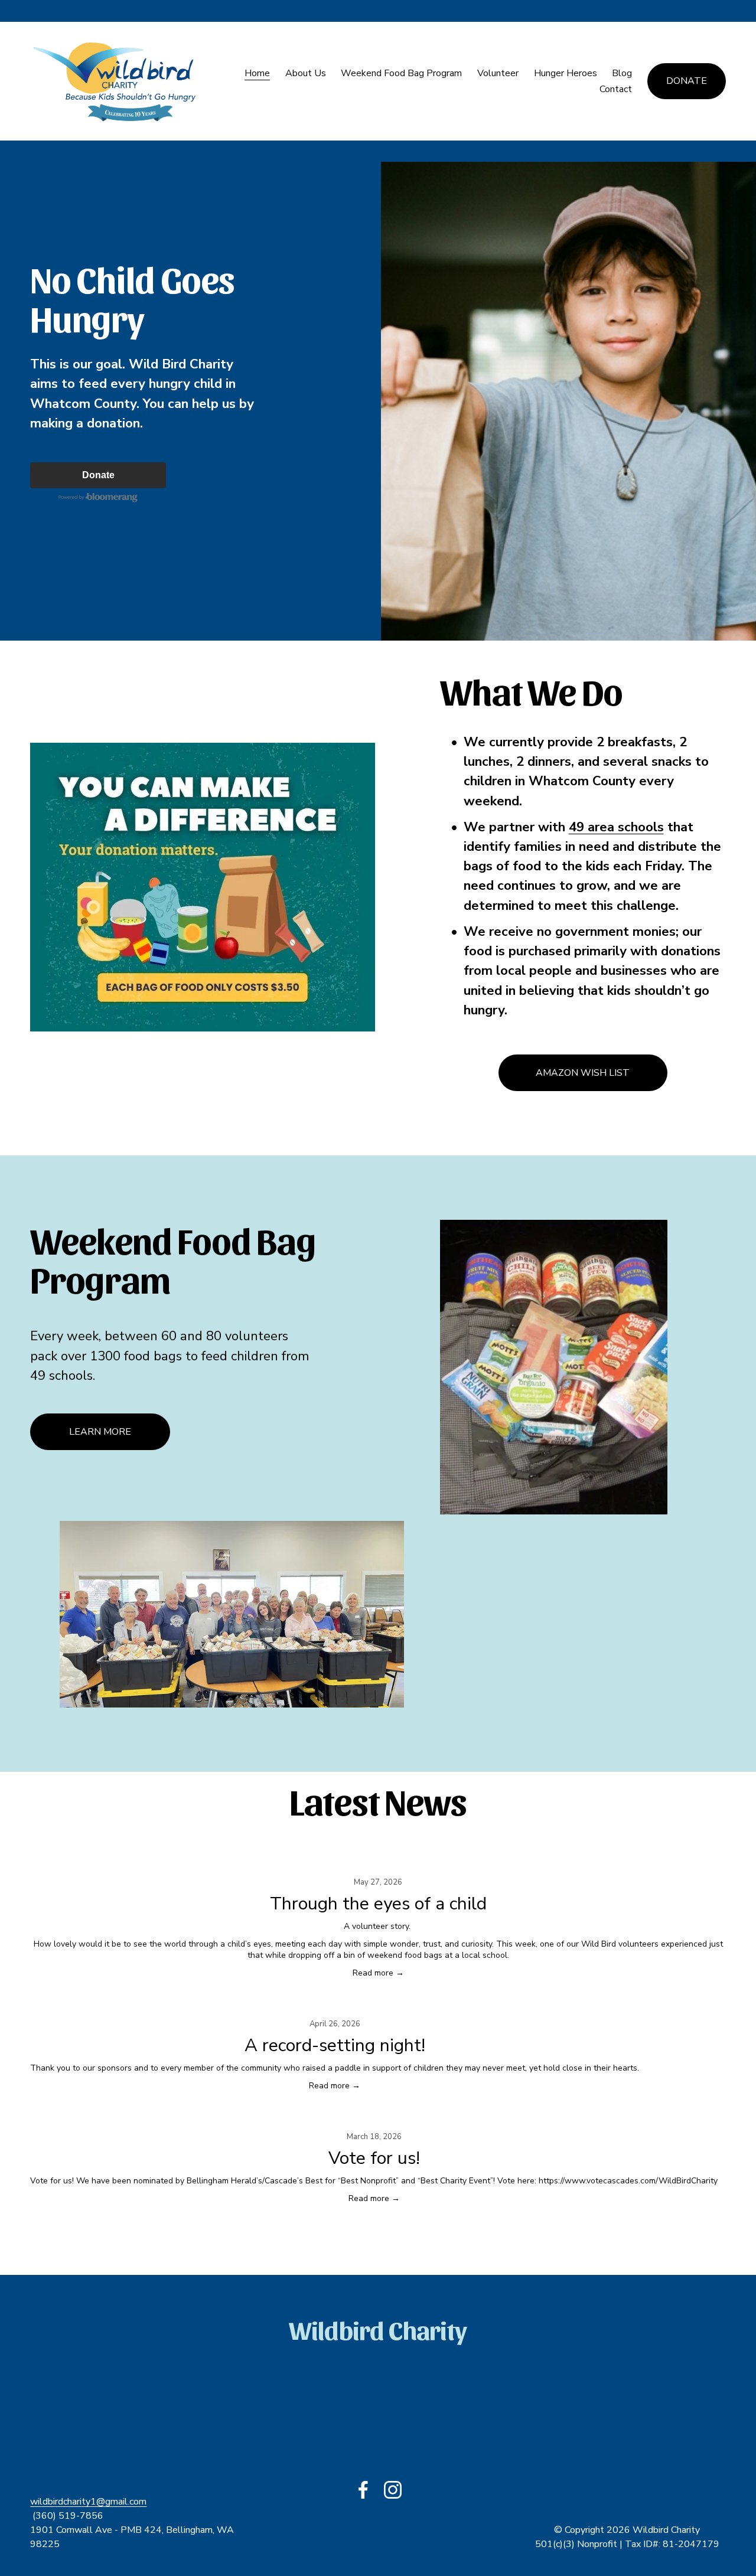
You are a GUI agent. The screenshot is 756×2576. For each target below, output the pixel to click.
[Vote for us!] (374, 2117)
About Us (306, 73)
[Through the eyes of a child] (378, 1863)
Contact (616, 89)
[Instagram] (393, 2490)
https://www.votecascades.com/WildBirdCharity (628, 2181)
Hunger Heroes (566, 73)
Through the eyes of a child (378, 1904)
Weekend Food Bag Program (401, 73)
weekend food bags (405, 1955)
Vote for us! (374, 2158)
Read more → (378, 1973)
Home (257, 73)
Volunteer (498, 73)
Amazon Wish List (583, 1073)
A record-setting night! (335, 2046)
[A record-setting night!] (335, 2004)
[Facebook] (363, 2490)
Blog (622, 73)
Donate (687, 81)
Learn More (100, 1432)
